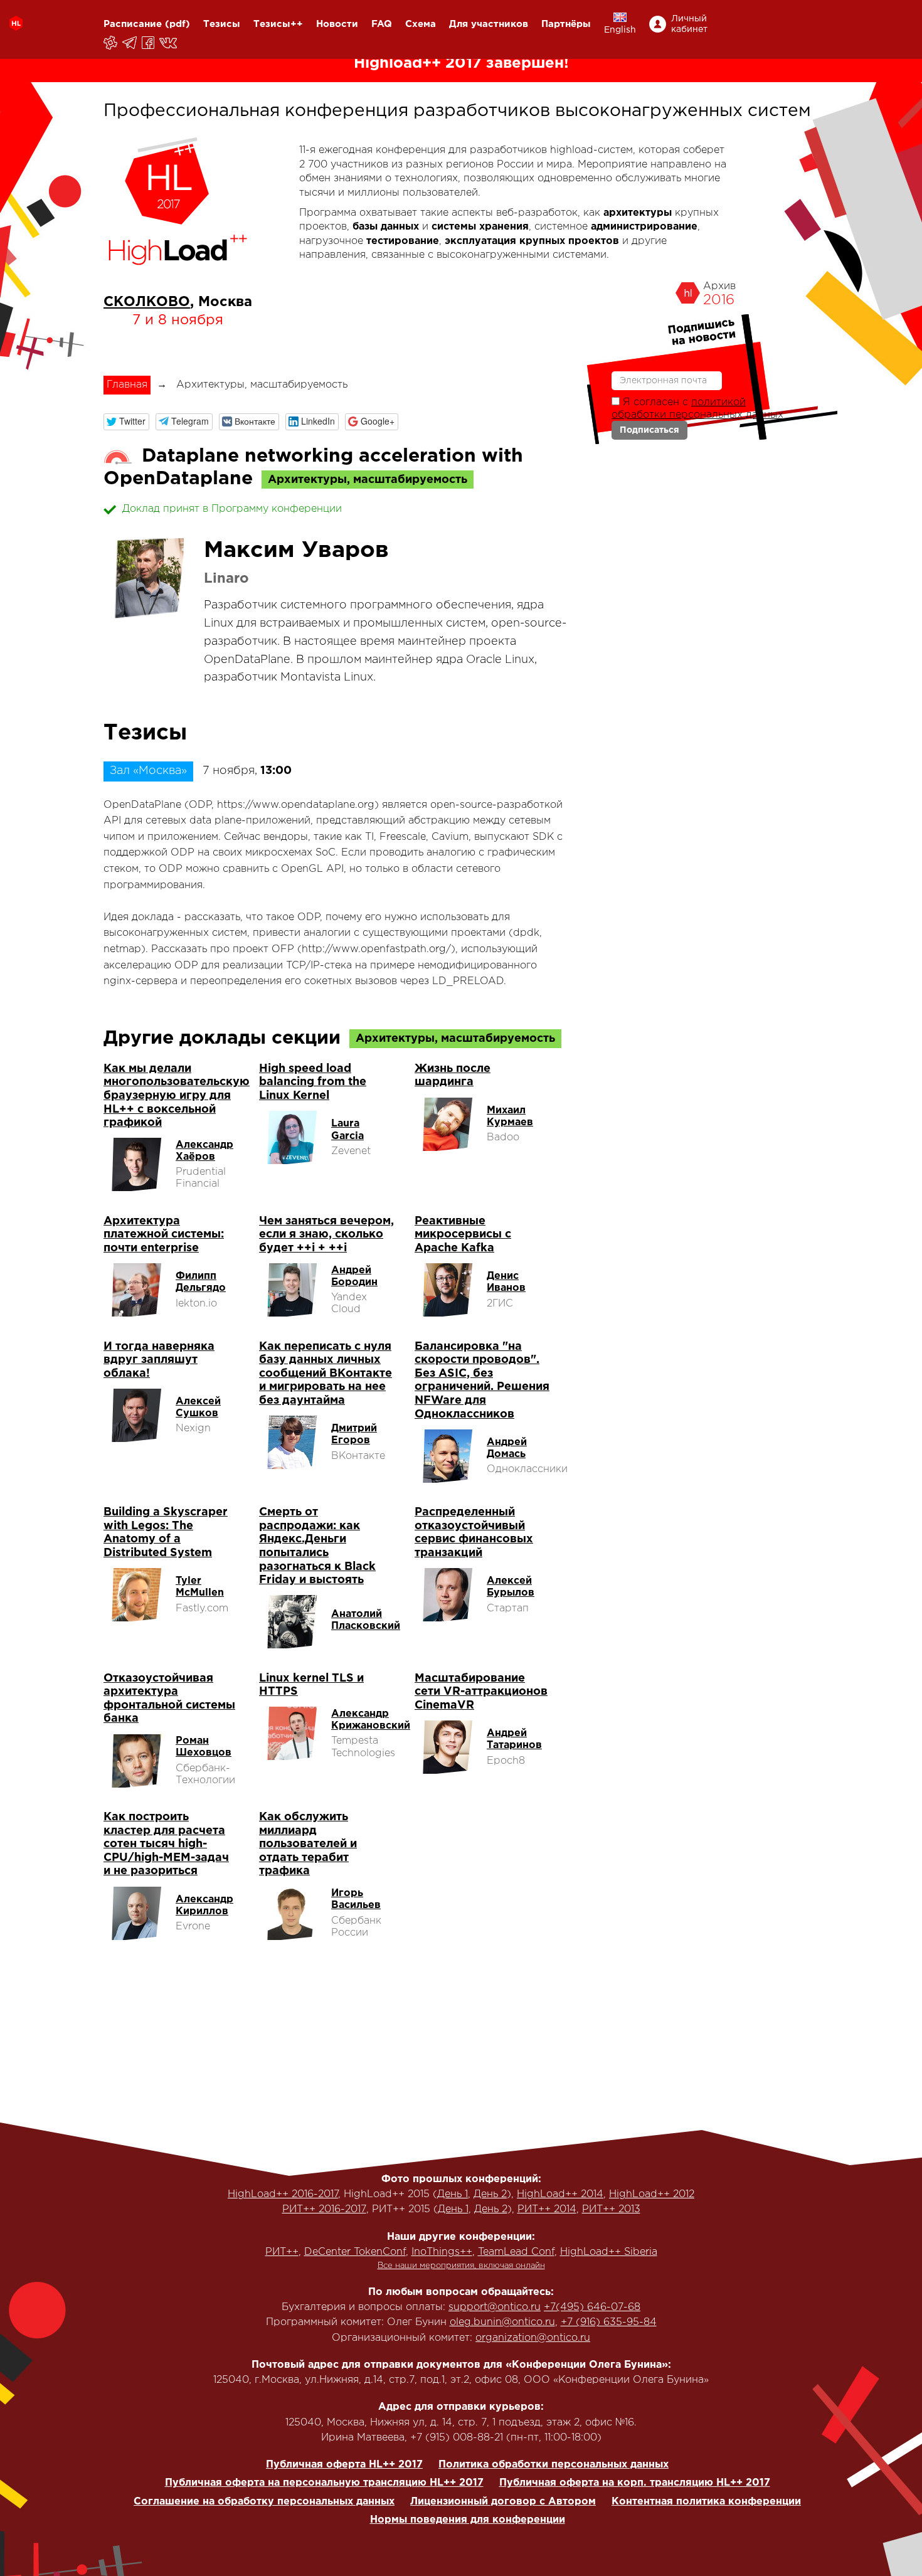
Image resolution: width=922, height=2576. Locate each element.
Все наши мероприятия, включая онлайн (461, 2266)
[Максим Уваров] (147, 578)
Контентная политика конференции (706, 2502)
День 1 (453, 2194)
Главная (127, 385)
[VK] (169, 43)
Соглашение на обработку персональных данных (264, 2502)
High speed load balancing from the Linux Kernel (313, 1082)
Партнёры (566, 24)
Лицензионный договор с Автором (503, 2502)
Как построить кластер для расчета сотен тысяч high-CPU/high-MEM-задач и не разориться (166, 1844)
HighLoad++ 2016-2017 (283, 2194)
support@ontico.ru (495, 2307)
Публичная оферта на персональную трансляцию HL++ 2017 (324, 2483)
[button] (126, 422)
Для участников (489, 24)
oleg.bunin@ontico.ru (502, 2322)
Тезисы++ (278, 24)
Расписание (133, 24)
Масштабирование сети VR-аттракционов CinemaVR (481, 1692)
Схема (421, 24)
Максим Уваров (296, 551)
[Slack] (111, 43)
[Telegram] (130, 43)
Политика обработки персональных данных (554, 2465)
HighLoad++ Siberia (609, 2252)
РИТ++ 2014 (547, 2209)
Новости (337, 24)
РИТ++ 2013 (611, 2209)
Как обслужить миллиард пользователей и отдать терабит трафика (308, 1844)
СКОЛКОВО (147, 302)
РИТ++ (282, 2252)
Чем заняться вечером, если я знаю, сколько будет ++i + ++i (326, 1235)
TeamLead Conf (516, 2252)
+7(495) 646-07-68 (592, 2307)
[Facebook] (149, 43)
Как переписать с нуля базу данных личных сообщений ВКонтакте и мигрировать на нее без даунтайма (326, 1374)
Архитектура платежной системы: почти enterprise (164, 1235)
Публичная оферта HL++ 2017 (344, 2465)
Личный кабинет (689, 24)
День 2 (490, 2194)
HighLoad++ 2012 (652, 2194)
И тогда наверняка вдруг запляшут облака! (159, 1360)
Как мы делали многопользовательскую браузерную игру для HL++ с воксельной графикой (177, 1096)
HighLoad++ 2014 (560, 2194)
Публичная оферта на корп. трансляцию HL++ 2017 (635, 2483)
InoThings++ (442, 2252)
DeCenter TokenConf (355, 2252)
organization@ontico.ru (533, 2338)
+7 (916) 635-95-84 (609, 2322)
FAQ (382, 24)
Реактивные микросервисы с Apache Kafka (463, 1235)
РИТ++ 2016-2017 (324, 2209)
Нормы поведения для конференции (468, 2520)
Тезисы (222, 24)
